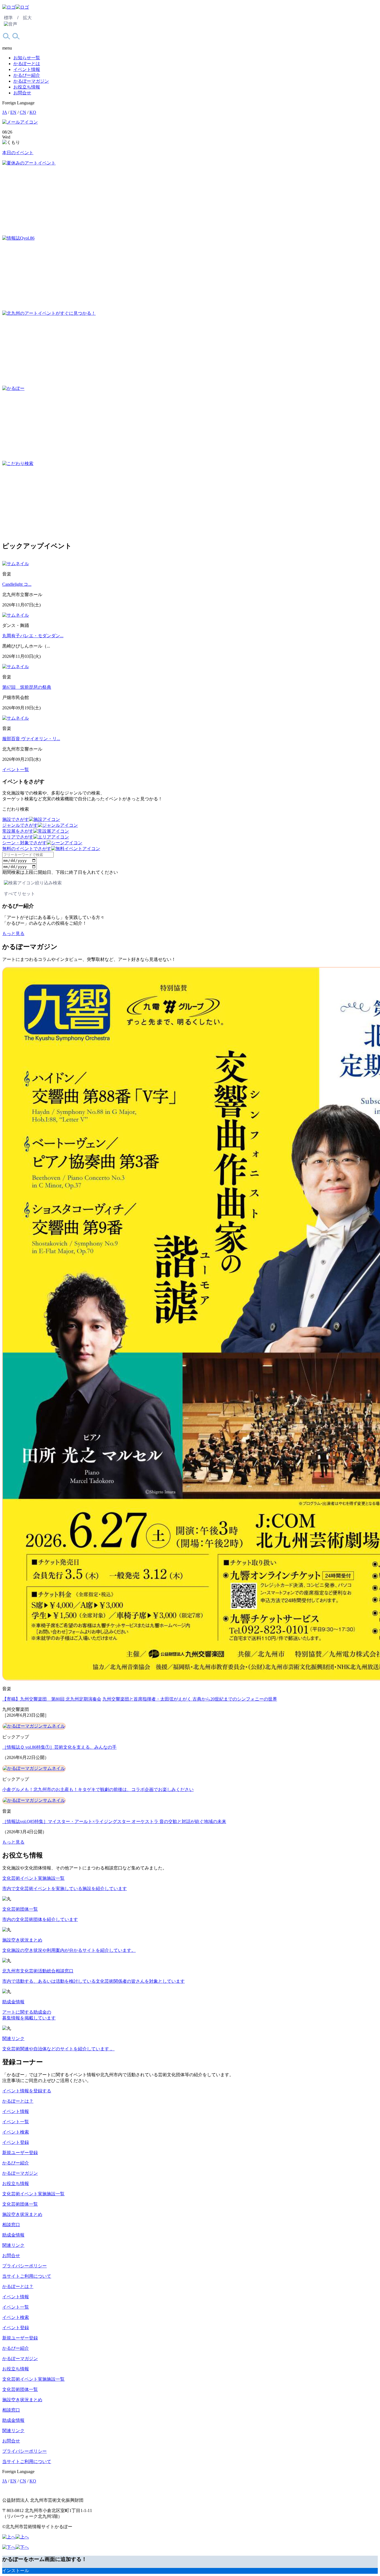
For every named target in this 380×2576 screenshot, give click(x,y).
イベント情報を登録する (27, 2091)
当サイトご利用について (27, 2276)
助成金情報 (13, 2002)
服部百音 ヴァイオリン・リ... (31, 739)
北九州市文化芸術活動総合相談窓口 (38, 1971)
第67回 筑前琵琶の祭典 (27, 687)
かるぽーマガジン (31, 81)
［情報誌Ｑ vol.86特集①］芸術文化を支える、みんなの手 (59, 1747)
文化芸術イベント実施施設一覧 (33, 1878)
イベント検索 (16, 2132)
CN (23, 112)
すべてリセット (19, 894)
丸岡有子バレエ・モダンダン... (33, 636)
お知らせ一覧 (27, 58)
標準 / (11, 18)
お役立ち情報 (27, 87)
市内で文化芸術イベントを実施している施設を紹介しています (65, 1889)
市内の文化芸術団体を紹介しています (40, 1919)
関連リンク (13, 2039)
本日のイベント (18, 153)
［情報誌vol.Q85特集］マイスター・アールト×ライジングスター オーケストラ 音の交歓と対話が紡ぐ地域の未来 (114, 1821)
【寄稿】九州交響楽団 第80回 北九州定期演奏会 (52, 1699)
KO (33, 112)
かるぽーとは (27, 64)
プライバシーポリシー (24, 2266)
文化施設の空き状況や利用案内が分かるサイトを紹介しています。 (69, 1950)
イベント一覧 (16, 770)
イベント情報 (27, 69)
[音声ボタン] (11, 24)
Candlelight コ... (17, 584)
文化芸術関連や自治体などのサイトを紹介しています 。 (58, 2049)
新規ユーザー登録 (20, 2153)
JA (5, 112)
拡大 (27, 18)
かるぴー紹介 (27, 75)
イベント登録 (16, 2142)
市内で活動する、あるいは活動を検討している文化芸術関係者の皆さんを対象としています (93, 1981)
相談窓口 (11, 2225)
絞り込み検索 (48, 883)
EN (13, 112)
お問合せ (22, 93)
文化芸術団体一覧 (20, 1909)
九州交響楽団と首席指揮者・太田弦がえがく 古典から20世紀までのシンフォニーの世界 (190, 1699)
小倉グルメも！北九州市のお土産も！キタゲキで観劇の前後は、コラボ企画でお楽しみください (98, 1789)
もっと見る (13, 933)
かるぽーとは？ (18, 2101)
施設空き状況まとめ (22, 1940)
